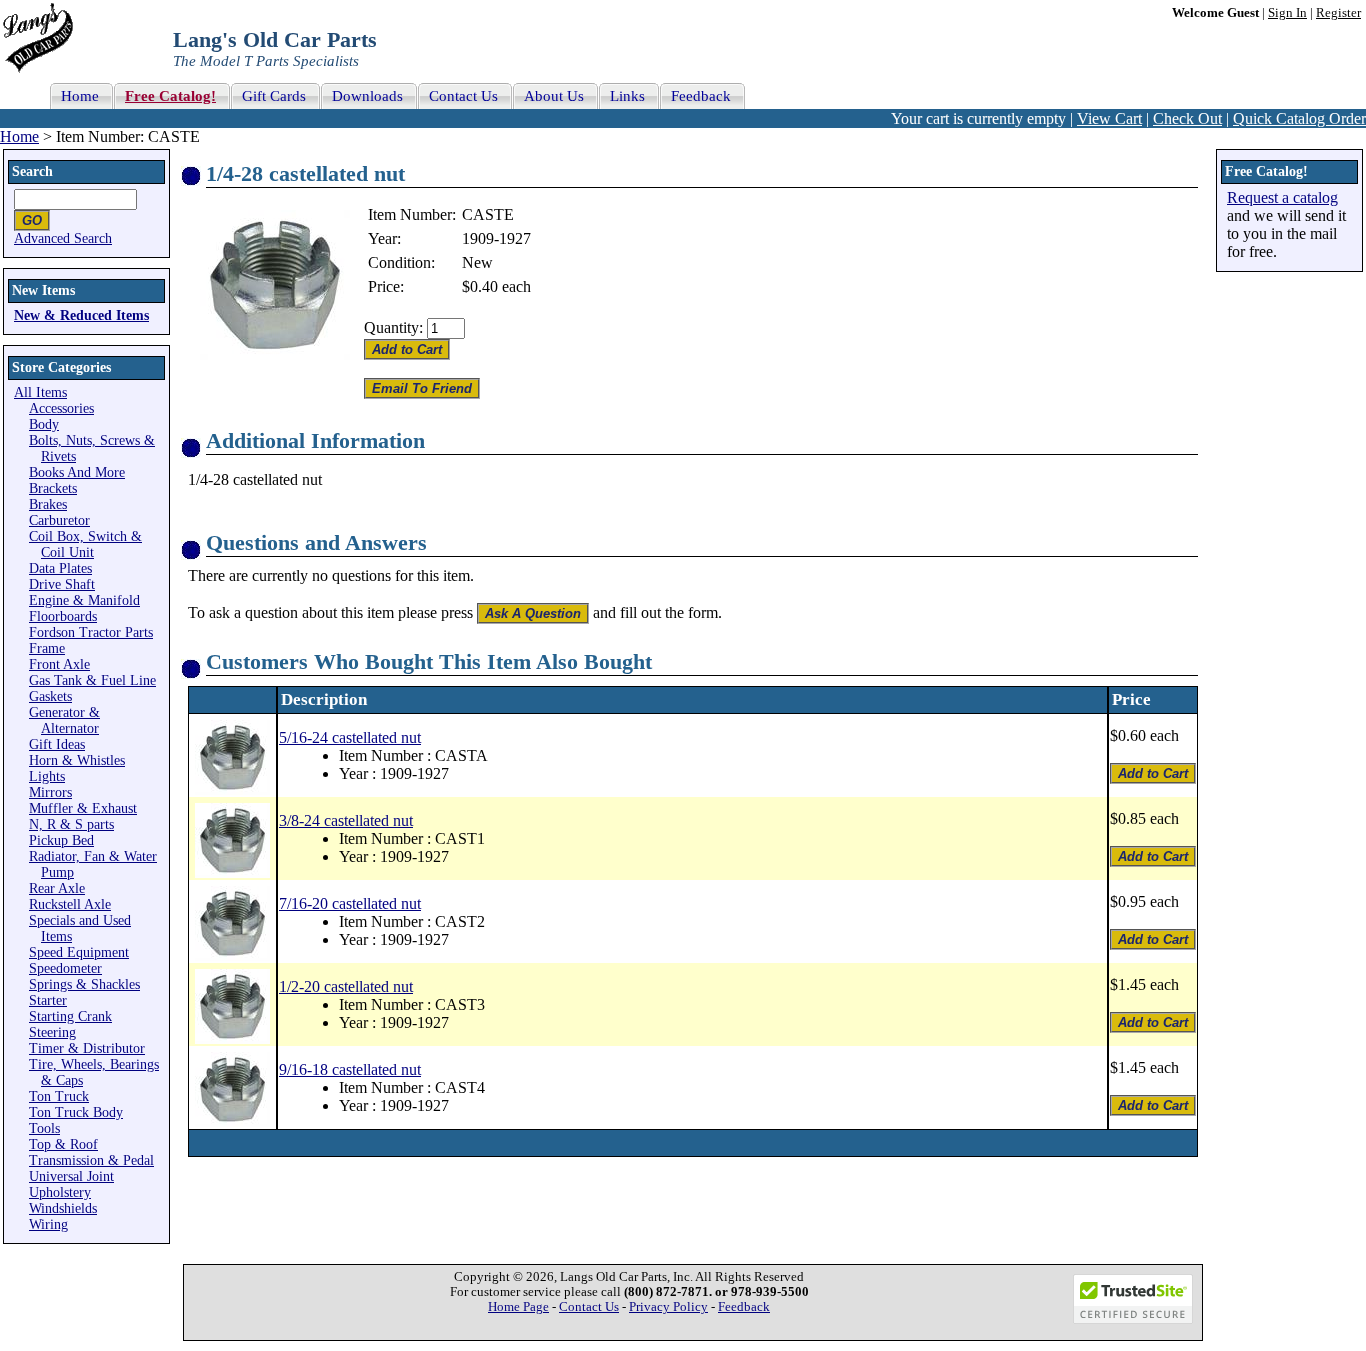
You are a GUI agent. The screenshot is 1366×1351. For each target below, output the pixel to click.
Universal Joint (71, 1176)
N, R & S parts (71, 824)
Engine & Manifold (84, 600)
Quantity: (393, 327)
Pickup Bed (61, 840)
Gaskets (50, 696)
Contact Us (589, 1307)
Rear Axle (57, 888)
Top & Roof (63, 1144)
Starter (48, 1000)
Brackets (53, 488)
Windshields (63, 1208)
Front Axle (59, 664)
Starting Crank (70, 1016)
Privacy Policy (668, 1307)
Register (1338, 13)
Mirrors (50, 792)
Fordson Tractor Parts (91, 632)
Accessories (61, 408)
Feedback (744, 1307)
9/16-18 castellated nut (350, 1069)
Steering (52, 1032)
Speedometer (65, 968)
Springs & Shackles (84, 984)
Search (32, 171)
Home (19, 136)
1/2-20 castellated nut (346, 986)
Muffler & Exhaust (83, 808)
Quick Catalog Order (1299, 118)
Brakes (48, 504)
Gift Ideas (57, 744)
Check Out (1187, 118)
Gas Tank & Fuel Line (92, 680)
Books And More (77, 472)
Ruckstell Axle (70, 904)
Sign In (1287, 13)
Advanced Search (63, 238)
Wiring (48, 1224)
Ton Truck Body (76, 1112)
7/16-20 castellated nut (350, 903)
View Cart (1109, 118)
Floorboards (63, 616)
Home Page (518, 1307)
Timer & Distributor (87, 1048)
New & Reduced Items (81, 315)
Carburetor (59, 520)
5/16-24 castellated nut (350, 737)
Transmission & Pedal (91, 1160)
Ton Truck (59, 1096)
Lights (47, 776)
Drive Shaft (62, 584)
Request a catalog (1282, 197)
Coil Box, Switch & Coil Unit (85, 544)
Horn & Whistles (77, 760)
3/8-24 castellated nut (346, 820)
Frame (47, 648)
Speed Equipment (79, 952)
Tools (44, 1128)
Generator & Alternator (64, 720)
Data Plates (60, 568)
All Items (40, 392)
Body (44, 424)
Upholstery (60, 1192)
